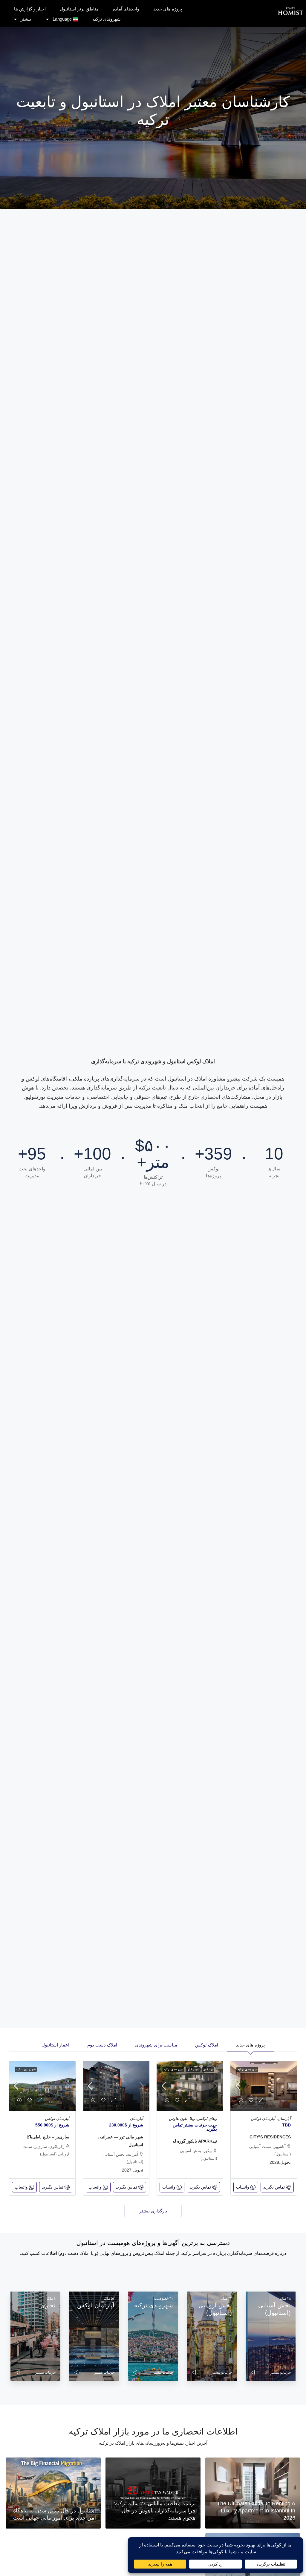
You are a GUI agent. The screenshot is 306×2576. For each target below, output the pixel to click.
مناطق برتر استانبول (79, 9)
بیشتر (26, 19)
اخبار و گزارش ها (30, 9)
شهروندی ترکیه (107, 19)
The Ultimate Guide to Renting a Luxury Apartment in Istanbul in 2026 (256, 2511)
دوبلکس (208, 2069)
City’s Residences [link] (270, 2137)
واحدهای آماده (126, 9)
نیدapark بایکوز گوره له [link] (195, 2141)
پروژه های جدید (168, 9)
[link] (264, 2086)
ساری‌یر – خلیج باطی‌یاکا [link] (48, 2137)
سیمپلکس (193, 2069)
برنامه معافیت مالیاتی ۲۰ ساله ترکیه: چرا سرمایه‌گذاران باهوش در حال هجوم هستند (155, 2511)
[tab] (250, 2044)
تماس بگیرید (274, 2187)
